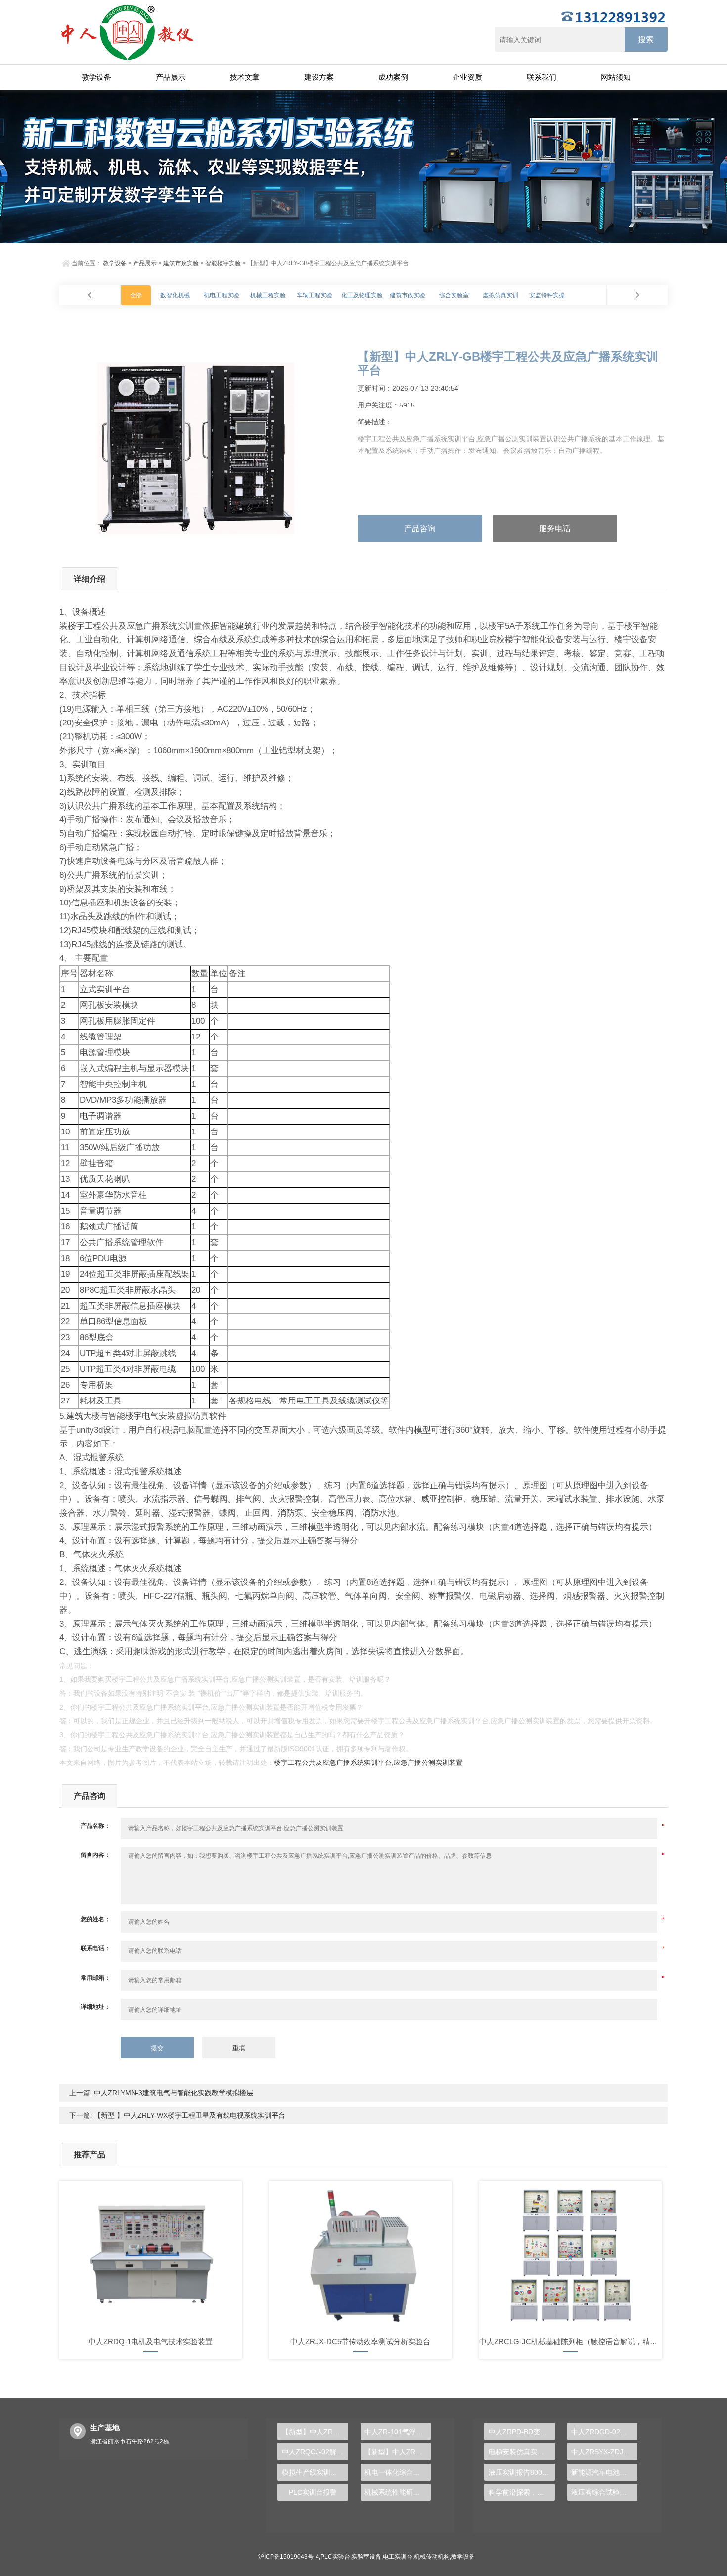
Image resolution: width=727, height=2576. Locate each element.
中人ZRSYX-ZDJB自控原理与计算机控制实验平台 (604, 2452)
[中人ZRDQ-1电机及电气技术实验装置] (151, 2255)
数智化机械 (175, 295)
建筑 (244, 626)
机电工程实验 (222, 295)
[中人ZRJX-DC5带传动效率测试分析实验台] (360, 2255)
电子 (88, 1116)
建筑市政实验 (181, 263)
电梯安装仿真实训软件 (522, 2452)
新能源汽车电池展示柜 (604, 2472)
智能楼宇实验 (223, 263)
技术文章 (245, 77)
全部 (136, 295)
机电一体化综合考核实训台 (398, 2472)
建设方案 (319, 77)
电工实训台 (398, 2557)
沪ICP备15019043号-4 (289, 2557)
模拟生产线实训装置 (313, 2472)
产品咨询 (420, 528)
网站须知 (616, 77)
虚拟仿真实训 (500, 295)
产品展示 (171, 77)
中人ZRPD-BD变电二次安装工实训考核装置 (522, 2432)
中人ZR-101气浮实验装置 (398, 2432)
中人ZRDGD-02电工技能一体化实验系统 (604, 2432)
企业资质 (467, 77)
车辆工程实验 (315, 295)
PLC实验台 (335, 2557)
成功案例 (393, 77)
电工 (305, 1401)
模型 (422, 1430)
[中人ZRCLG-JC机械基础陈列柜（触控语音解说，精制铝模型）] (570, 2255)
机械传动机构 (432, 2557)
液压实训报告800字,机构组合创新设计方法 (522, 2472)
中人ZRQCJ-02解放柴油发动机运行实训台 (315, 2452)
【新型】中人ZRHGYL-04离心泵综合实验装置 (315, 2432)
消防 (286, 1513)
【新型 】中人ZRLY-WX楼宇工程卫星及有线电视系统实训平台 (189, 2115)
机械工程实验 (268, 295)
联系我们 (542, 77)
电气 (150, 1416)
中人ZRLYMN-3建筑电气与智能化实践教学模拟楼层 (173, 2093)
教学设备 (96, 77)
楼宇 (76, 626)
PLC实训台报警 (313, 2492)
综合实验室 (454, 295)
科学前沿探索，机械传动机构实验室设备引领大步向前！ (522, 2492)
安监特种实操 (547, 295)
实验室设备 (366, 2557)
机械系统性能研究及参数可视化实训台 (398, 2492)
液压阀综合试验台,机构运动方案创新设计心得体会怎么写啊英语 (604, 2492)
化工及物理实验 (362, 295)
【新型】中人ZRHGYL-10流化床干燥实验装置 (398, 2452)
